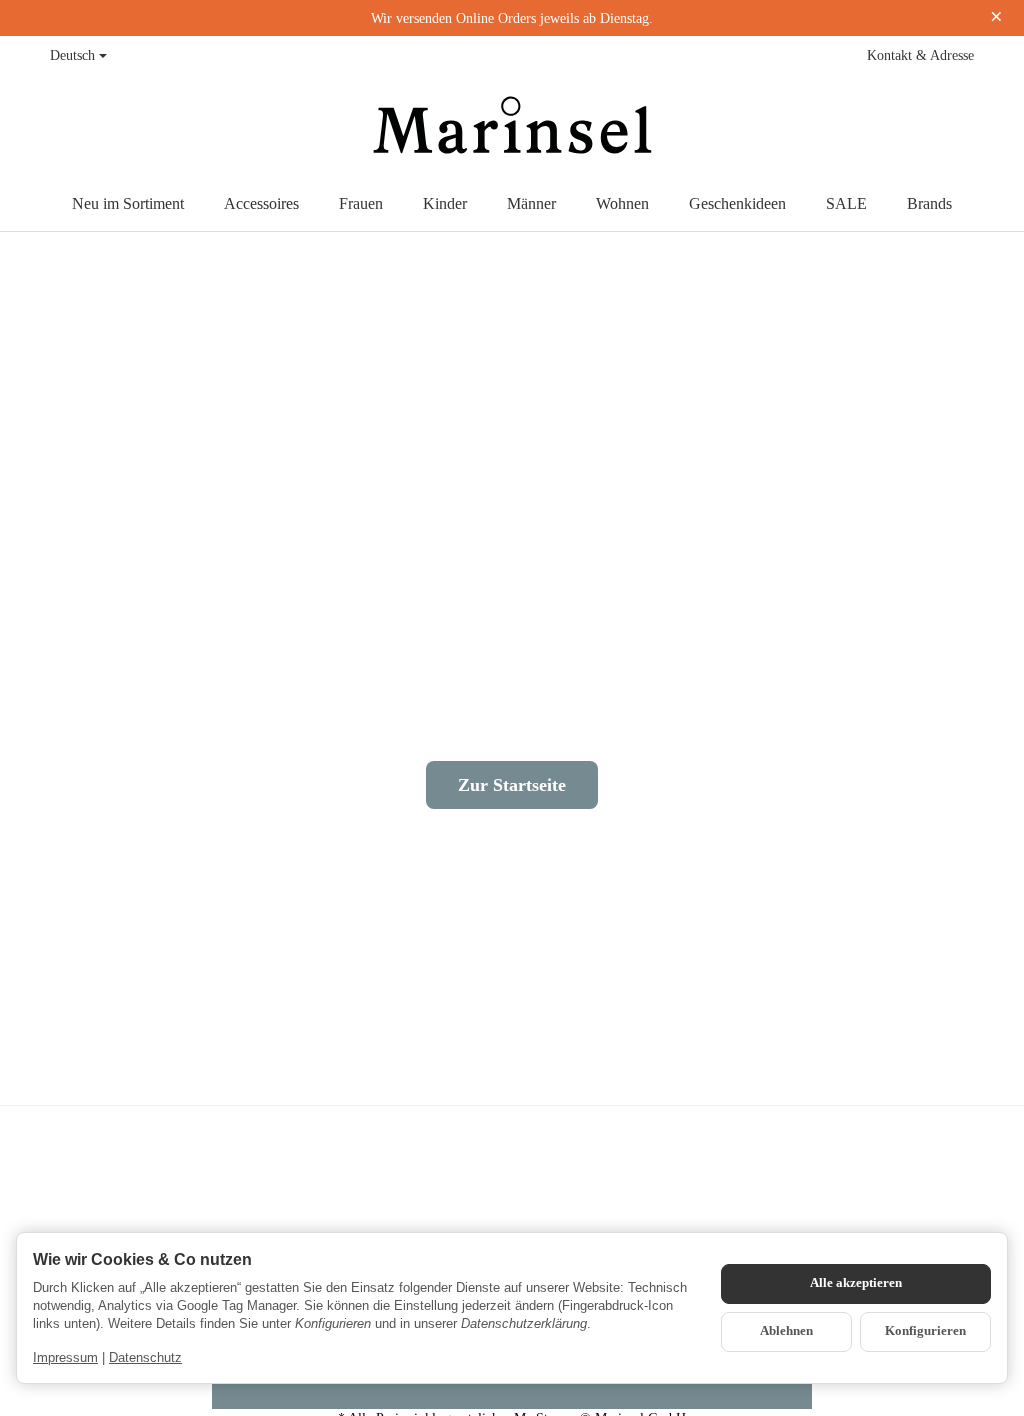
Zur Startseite (512, 785)
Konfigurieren (925, 1331)
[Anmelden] (916, 126)
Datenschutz (145, 1357)
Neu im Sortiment (128, 203)
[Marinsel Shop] (512, 126)
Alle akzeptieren (856, 1283)
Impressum (65, 1357)
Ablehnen (786, 1331)
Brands (929, 203)
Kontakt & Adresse (920, 55)
